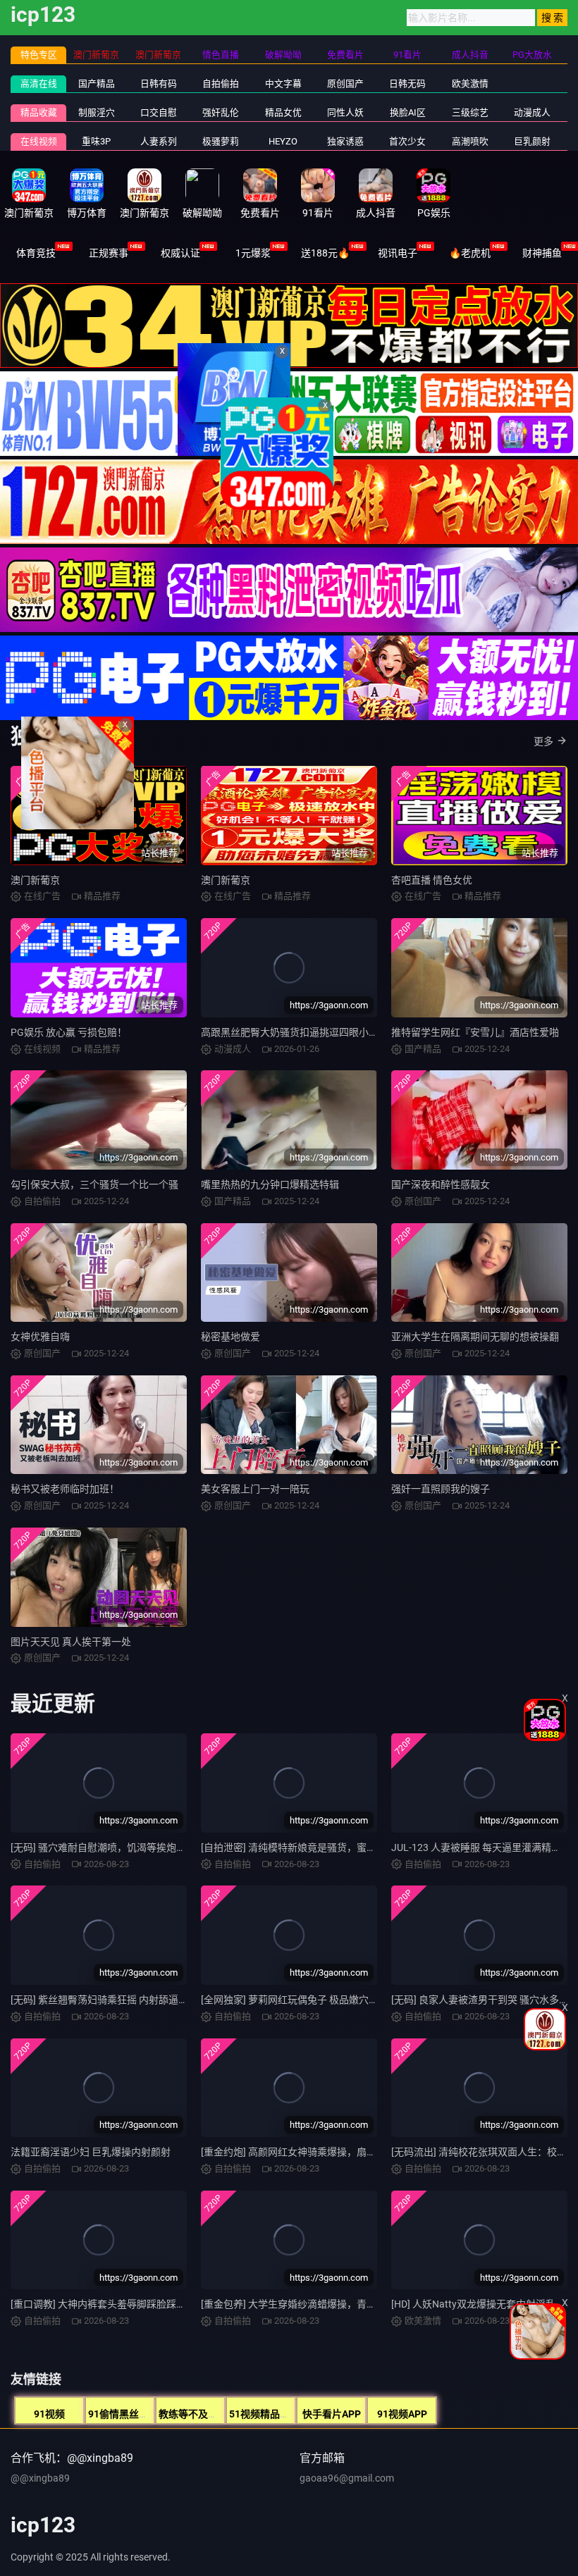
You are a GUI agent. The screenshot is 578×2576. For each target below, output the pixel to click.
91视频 (49, 2414)
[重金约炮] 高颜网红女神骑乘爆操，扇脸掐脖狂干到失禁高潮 (333, 2152)
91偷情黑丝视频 (123, 2414)
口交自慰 (159, 112)
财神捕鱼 (542, 253)
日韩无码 (407, 83)
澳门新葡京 (35, 880)
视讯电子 (398, 253)
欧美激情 (470, 83)
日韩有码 (159, 83)
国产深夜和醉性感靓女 (441, 1184)
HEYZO (283, 141)
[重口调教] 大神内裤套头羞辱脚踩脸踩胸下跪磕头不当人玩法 (143, 2304)
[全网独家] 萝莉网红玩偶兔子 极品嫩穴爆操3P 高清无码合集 (331, 2000)
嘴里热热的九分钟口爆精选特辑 (270, 1184)
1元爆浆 (253, 253)
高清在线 (39, 83)
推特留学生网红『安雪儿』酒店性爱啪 (475, 1032)
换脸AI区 (408, 112)
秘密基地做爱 (230, 1337)
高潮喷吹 (470, 141)
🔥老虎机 (470, 253)
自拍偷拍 (221, 83)
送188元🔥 (325, 253)
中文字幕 (283, 83)
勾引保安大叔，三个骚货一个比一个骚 (94, 1184)
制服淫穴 (97, 112)
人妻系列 (159, 141)
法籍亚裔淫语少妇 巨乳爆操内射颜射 (91, 2152)
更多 (543, 741)
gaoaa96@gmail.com (347, 2478)
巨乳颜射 (532, 141)
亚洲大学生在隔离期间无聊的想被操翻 (475, 1337)
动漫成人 (532, 112)
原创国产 (345, 83)
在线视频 (39, 141)
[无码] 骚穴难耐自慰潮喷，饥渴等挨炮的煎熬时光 (118, 1847)
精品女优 (283, 112)
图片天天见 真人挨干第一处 (71, 1642)
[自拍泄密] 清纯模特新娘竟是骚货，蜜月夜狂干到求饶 (318, 1847)
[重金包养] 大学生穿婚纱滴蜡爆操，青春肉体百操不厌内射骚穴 (338, 2304)
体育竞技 (36, 253)
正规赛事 (109, 253)
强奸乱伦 (221, 112)
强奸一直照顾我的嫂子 (441, 1489)
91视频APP (402, 2414)
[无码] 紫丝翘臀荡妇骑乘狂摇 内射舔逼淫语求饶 (114, 2000)
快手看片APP (332, 2414)
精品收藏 (39, 112)
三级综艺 (470, 112)
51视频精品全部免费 (274, 2414)
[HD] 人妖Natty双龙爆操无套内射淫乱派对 (483, 2304)
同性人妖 (345, 112)
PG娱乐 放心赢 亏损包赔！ (69, 1032)
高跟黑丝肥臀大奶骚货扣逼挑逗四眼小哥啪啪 (300, 1032)
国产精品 (97, 83)
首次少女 (407, 141)
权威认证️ (180, 253)
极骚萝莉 (221, 141)
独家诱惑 (345, 141)
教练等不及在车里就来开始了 (223, 2414)
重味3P (96, 141)
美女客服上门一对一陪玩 (255, 1489)
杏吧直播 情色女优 (432, 880)
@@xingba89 (40, 2478)
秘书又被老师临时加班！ (65, 1489)
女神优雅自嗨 (40, 1337)
